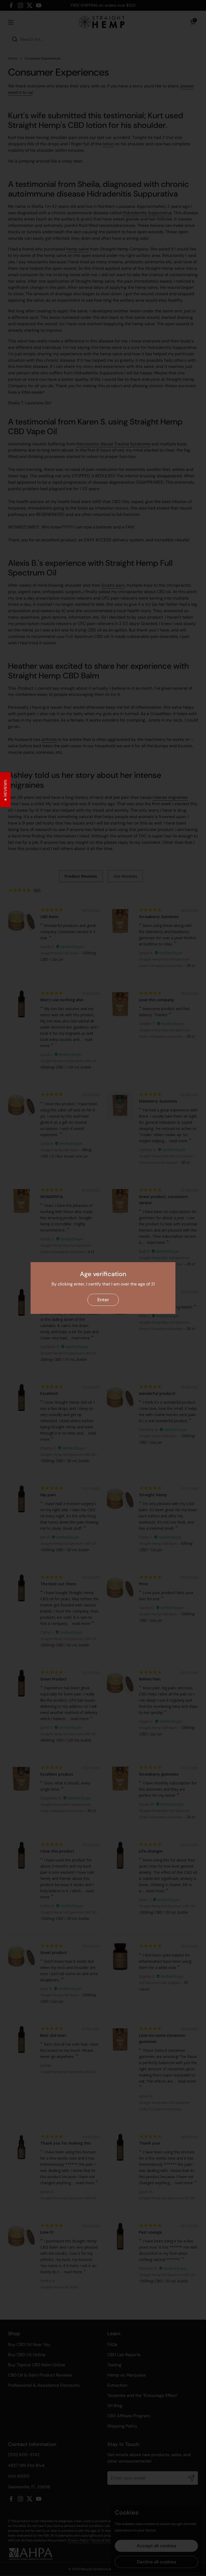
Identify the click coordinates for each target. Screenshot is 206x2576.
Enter (103, 1300)
